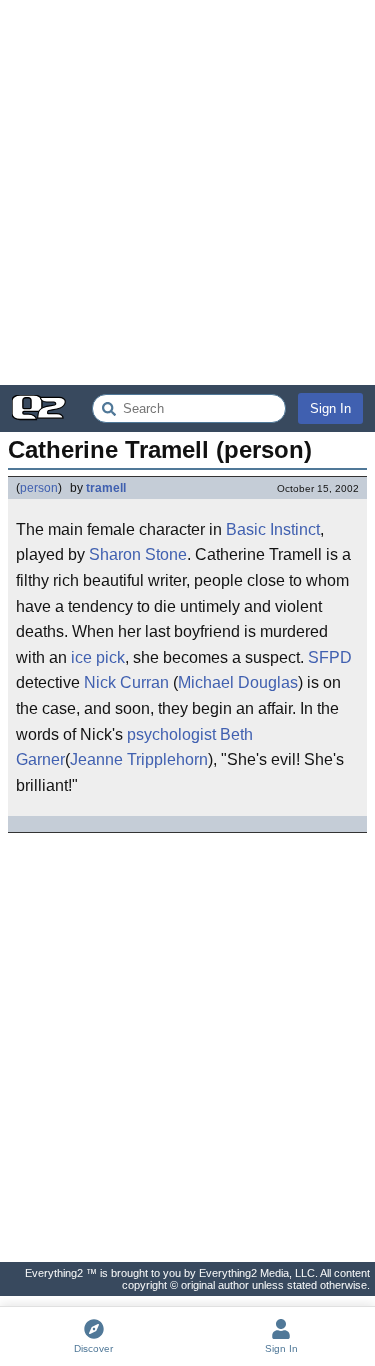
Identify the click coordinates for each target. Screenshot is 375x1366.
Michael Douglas (238, 682)
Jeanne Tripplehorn (139, 759)
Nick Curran (126, 682)
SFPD (330, 657)
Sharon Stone (138, 554)
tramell (106, 488)
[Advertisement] (187, 192)
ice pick (98, 657)
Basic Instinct (273, 529)
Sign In (330, 408)
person (39, 488)
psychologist (171, 734)
